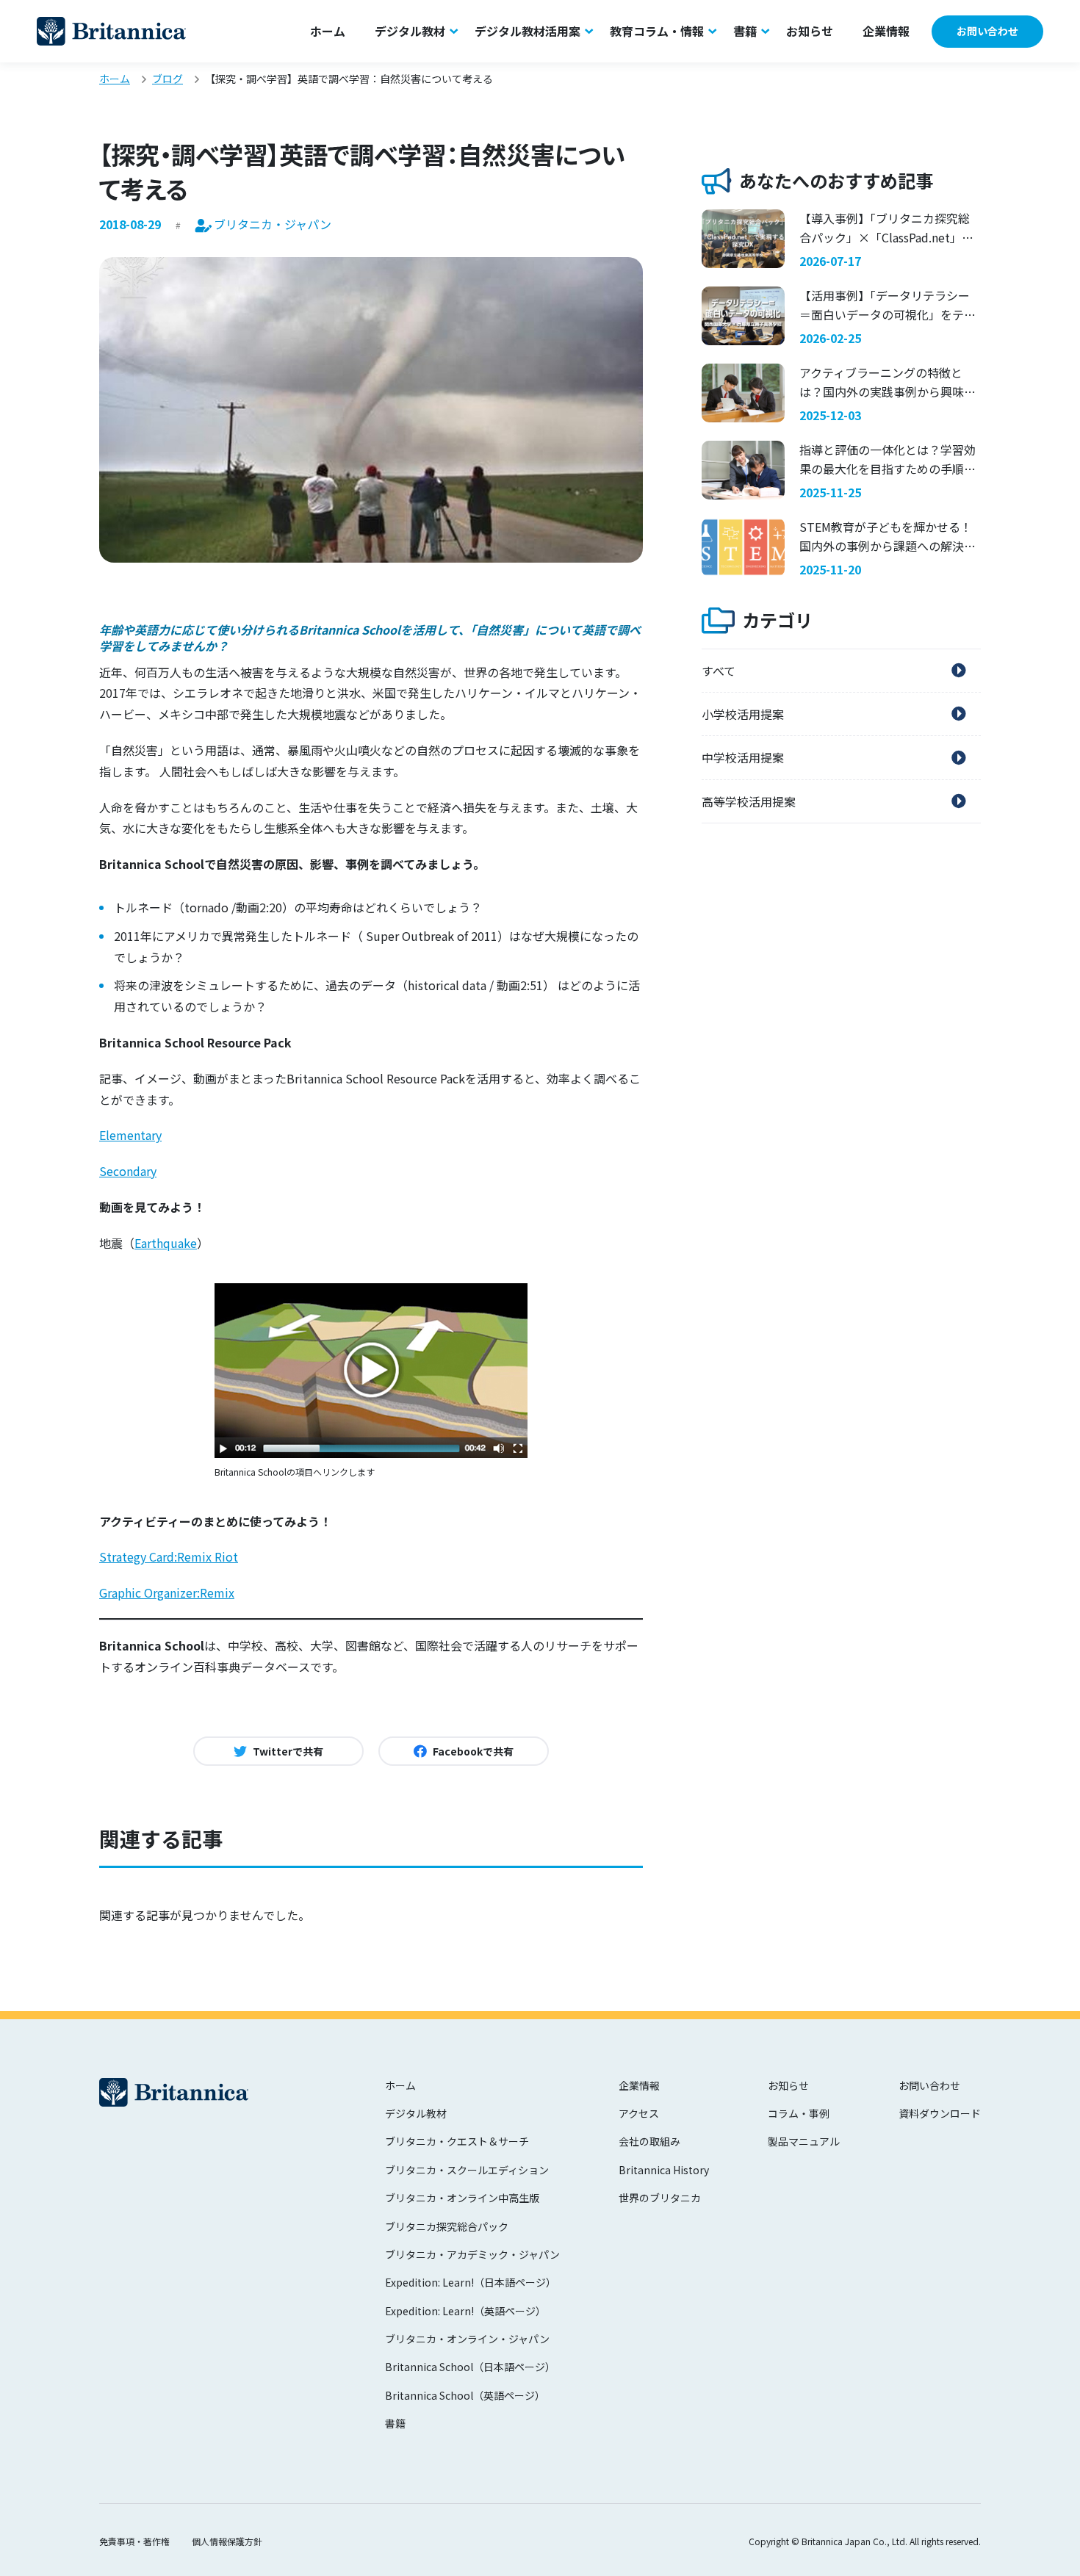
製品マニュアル (804, 2141)
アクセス (639, 2113)
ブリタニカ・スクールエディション (467, 2170)
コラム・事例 (799, 2113)
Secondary (128, 1171)
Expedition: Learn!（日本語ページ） (471, 2282)
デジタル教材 (410, 31)
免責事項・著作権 (134, 2541)
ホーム (328, 31)
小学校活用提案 (743, 714)
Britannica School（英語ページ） (465, 2395)
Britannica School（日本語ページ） (470, 2367)
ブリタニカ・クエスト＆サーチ (457, 2141)
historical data (447, 985)
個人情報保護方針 (227, 2541)
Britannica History (664, 2170)
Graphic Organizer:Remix (167, 1592)
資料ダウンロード (940, 2113)
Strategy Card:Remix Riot (169, 1556)
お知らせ (810, 31)
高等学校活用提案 (749, 801)
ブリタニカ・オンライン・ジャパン (467, 2339)
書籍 (745, 31)
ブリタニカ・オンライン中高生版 (462, 2198)
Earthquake (166, 1243)
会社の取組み (649, 2141)
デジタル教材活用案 (528, 31)
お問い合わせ (987, 31)
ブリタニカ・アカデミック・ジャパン (472, 2254)
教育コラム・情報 (657, 31)
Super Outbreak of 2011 (432, 936)
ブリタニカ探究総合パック (447, 2226)
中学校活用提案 (743, 757)
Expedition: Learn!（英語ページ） (465, 2311)
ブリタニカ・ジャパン (111, 31)
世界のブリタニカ (660, 2198)
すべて (719, 671)
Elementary (130, 1135)
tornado (206, 907)
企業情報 (886, 31)
